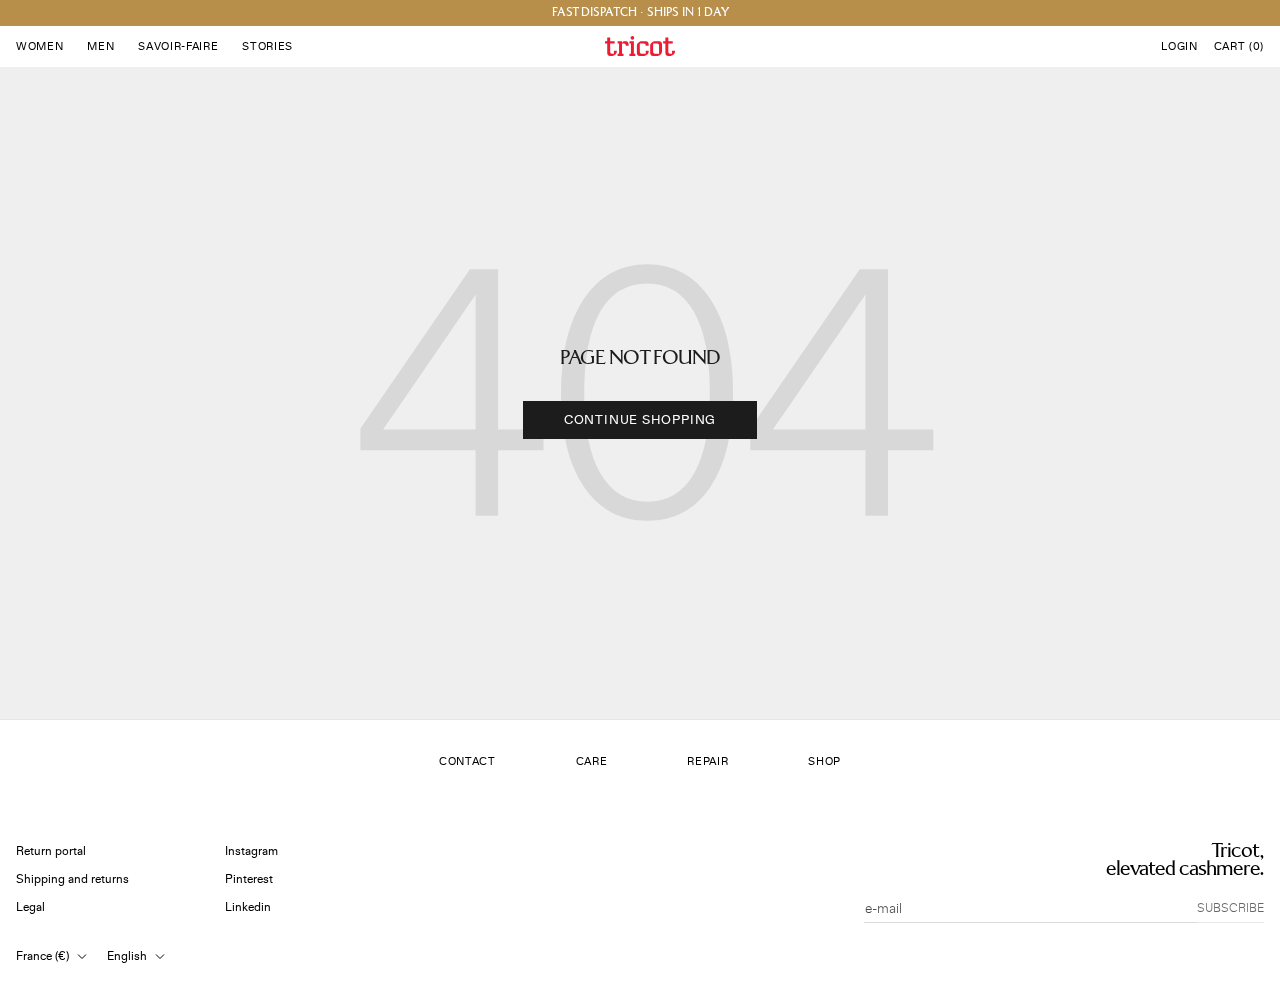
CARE (592, 761)
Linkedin (248, 907)
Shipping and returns (72, 879)
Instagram (251, 851)
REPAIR (707, 761)
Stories (267, 46)
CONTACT (467, 761)
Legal (30, 907)
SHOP (824, 761)
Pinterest (249, 879)
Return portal (51, 851)
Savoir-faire (178, 46)
